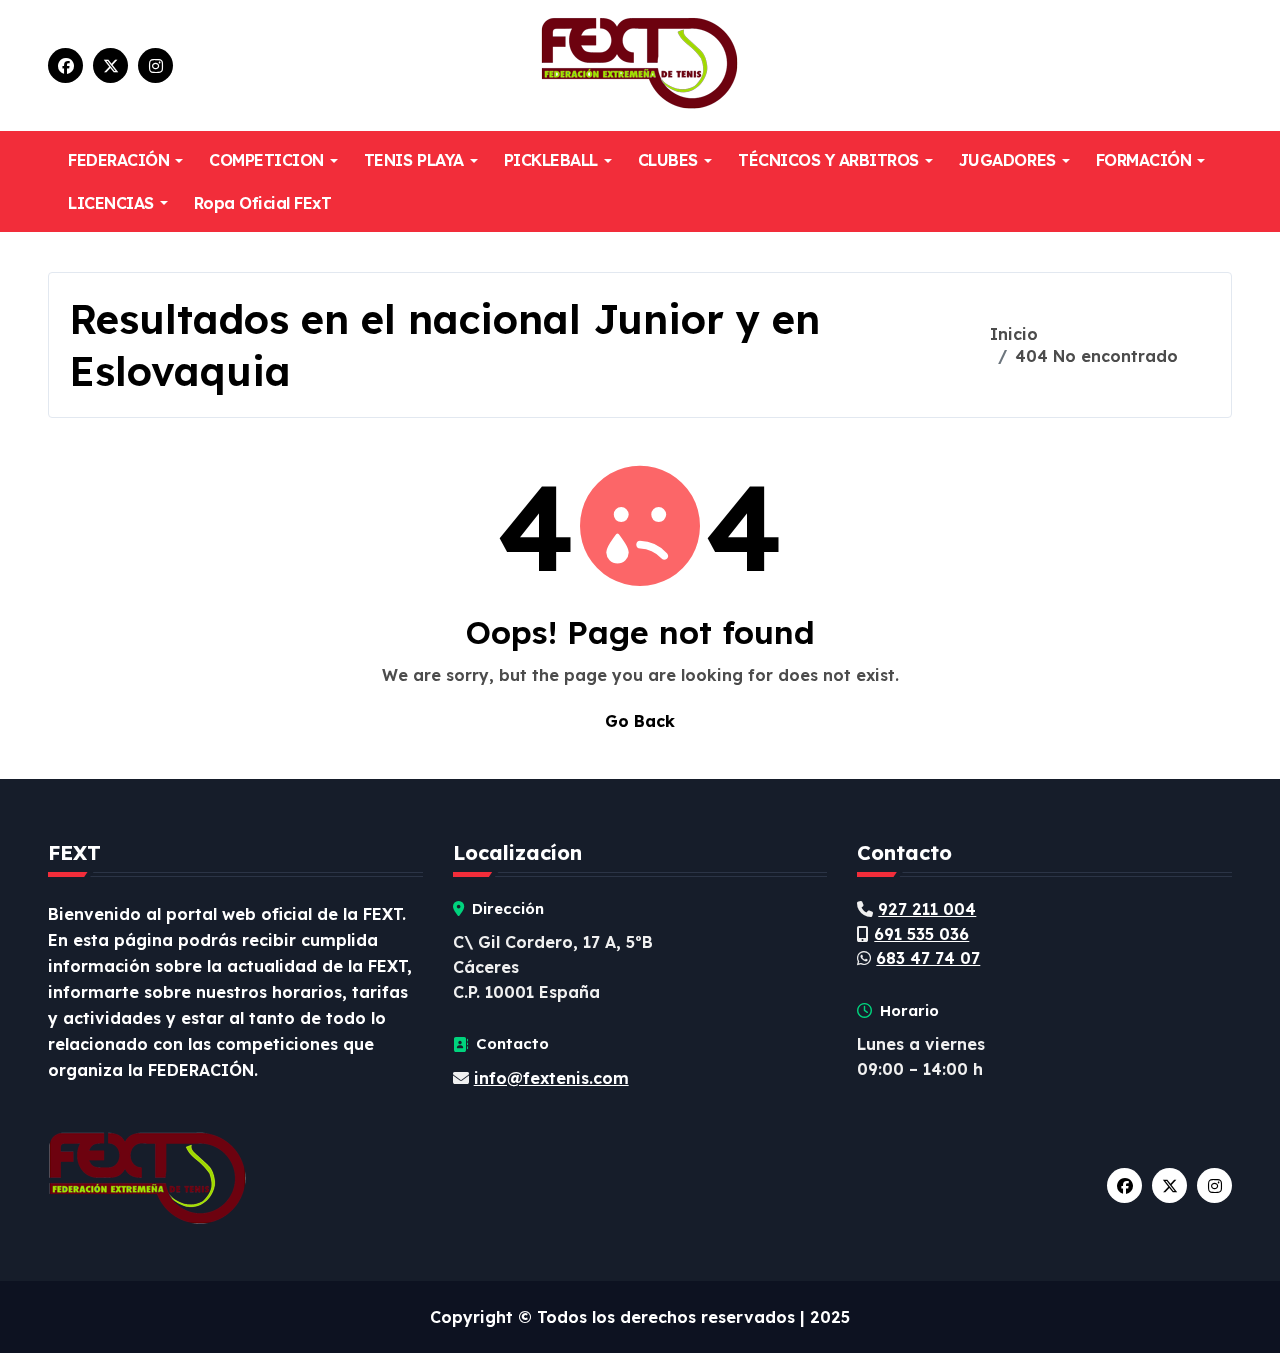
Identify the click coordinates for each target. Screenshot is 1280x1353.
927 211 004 (927, 909)
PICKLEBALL (551, 160)
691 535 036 (921, 934)
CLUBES (668, 160)
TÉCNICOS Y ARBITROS (828, 160)
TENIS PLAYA (414, 160)
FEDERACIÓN (118, 160)
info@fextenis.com (551, 1078)
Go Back (640, 721)
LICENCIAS (111, 203)
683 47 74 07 (928, 958)
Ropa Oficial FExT (263, 203)
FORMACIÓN (1144, 160)
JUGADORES (1007, 160)
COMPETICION (266, 160)
